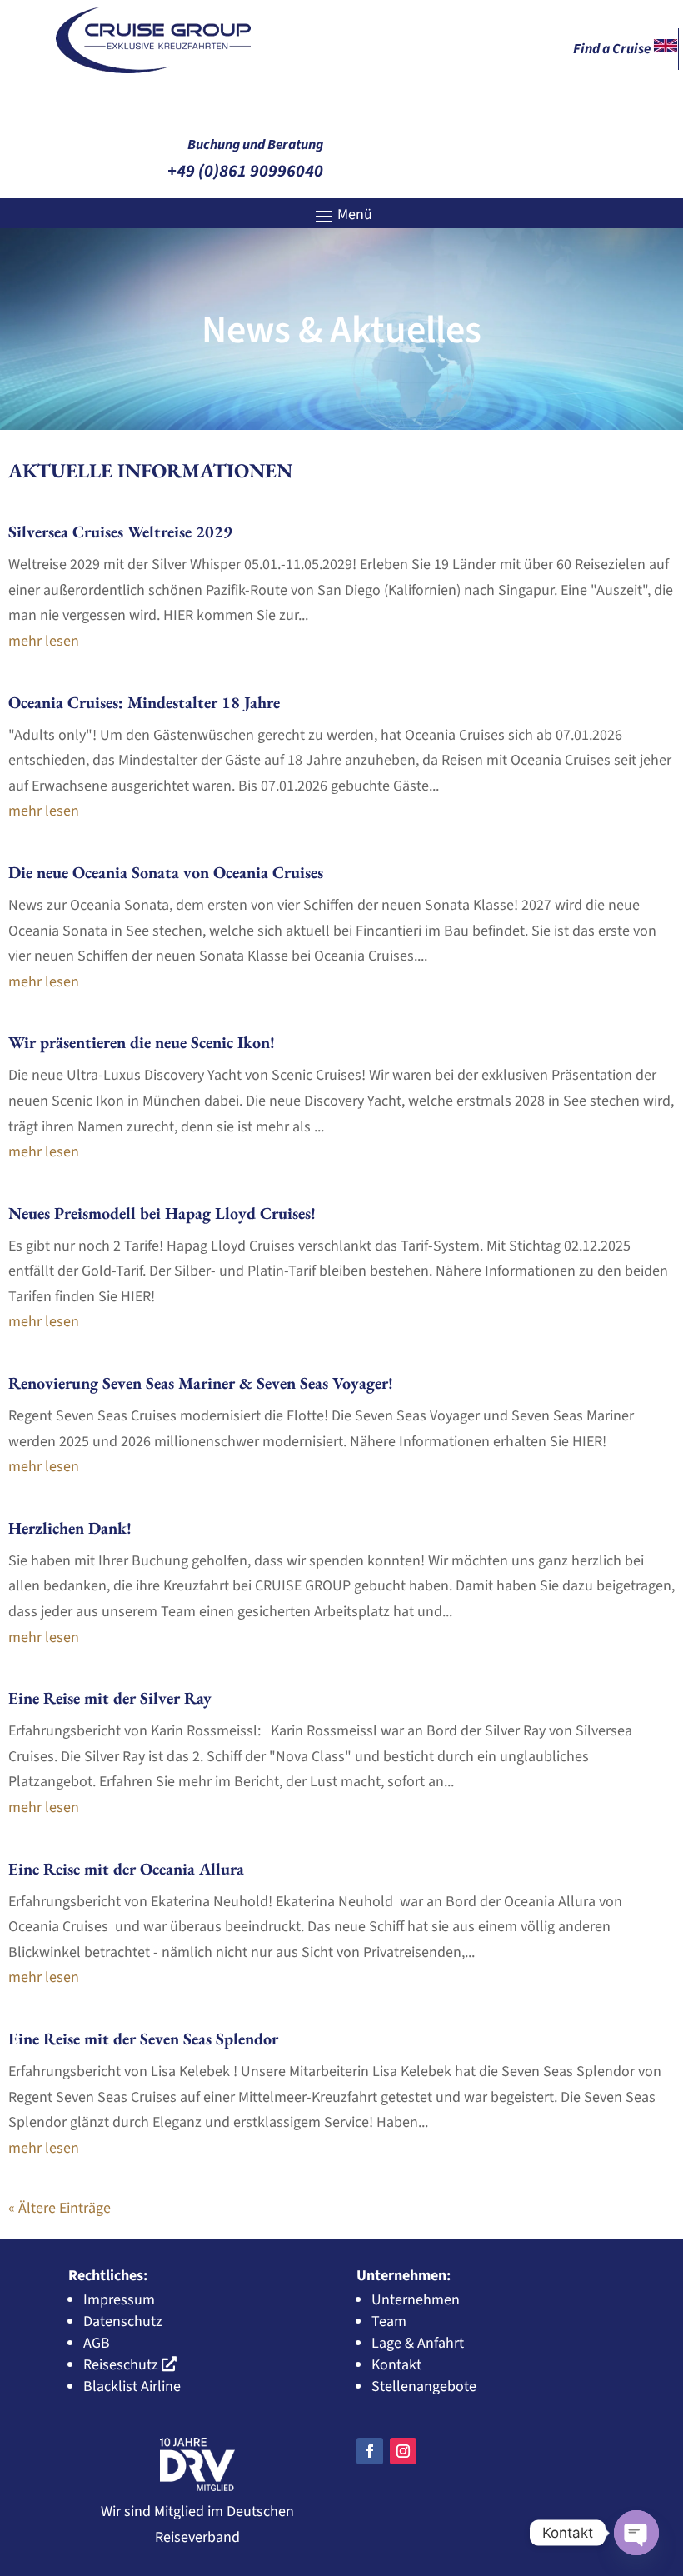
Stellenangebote (424, 2386)
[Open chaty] (636, 2533)
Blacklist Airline (132, 2386)
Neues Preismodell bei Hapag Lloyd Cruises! (162, 1213)
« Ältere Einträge (60, 2208)
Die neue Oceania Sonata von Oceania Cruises (166, 872)
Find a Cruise (613, 49)
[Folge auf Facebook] (370, 2451)
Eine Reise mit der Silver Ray (110, 1698)
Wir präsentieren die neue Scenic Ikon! (142, 1042)
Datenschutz (123, 2321)
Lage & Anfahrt (418, 2343)
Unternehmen (416, 2300)
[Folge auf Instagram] (403, 2451)
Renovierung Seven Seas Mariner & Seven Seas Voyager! (201, 1383)
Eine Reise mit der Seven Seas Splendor (143, 2039)
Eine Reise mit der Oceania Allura (126, 1869)
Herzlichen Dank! (70, 1528)
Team (389, 2321)
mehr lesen (44, 641)
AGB (97, 2343)
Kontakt (396, 2365)
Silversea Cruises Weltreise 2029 (120, 532)
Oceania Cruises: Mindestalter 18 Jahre (144, 702)
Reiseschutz (121, 2365)
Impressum (119, 2300)
